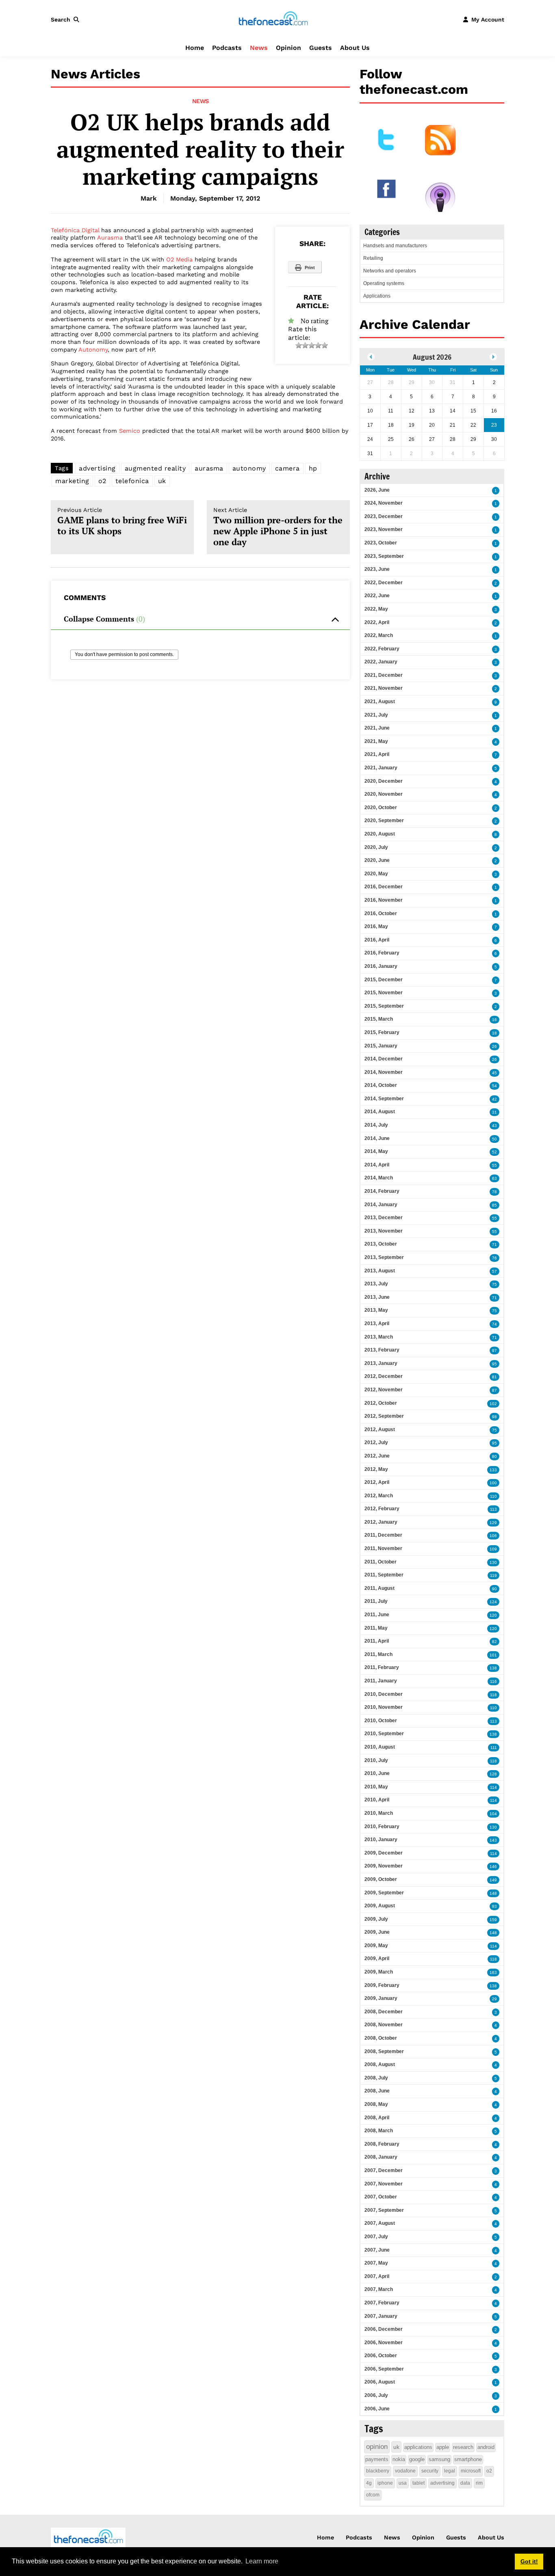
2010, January (381, 1840)
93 (494, 1906)
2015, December (384, 980)
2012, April (377, 1482)
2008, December (384, 2012)
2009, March (379, 1972)
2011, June (377, 1615)
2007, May (376, 2263)
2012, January (381, 1522)
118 (493, 1695)
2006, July (376, 2395)
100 (493, 1483)
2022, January (381, 662)
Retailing (373, 258)
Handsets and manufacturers (395, 246)
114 (493, 1787)
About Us (355, 48)
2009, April (377, 1958)
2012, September (384, 1416)
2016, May (376, 926)
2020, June (377, 860)
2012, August (380, 1429)
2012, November (384, 1390)
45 (494, 1073)
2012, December (384, 1376)
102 (493, 1404)
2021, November (384, 688)
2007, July (376, 2237)
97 (494, 1351)
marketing (72, 481)
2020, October (381, 808)
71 (494, 1245)
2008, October (381, 2038)
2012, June (377, 1456)
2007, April (377, 2276)
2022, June (377, 596)
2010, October (381, 1721)
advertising (97, 468)
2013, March (379, 1337)
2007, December (384, 2170)
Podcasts (227, 48)
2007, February (382, 2303)
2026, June (377, 490)
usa (403, 2483)
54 (494, 1086)
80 (494, 1456)
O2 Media (179, 259)
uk (162, 481)
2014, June (377, 1138)
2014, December (384, 1059)
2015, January (381, 1046)
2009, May (376, 1945)
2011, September (384, 1575)
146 (493, 1867)
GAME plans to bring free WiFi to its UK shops (122, 522)
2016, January (381, 966)
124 (493, 1602)
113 (493, 1509)
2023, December (384, 516)
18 (494, 1033)
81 (494, 1377)
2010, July (376, 1760)
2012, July (376, 1442)
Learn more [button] (262, 2561)
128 (493, 1774)
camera (287, 468)
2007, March (379, 2289)
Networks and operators (390, 271)
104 (493, 1814)
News (259, 48)
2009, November (384, 1866)
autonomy (249, 468)
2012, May (376, 1469)
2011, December (383, 1535)
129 (493, 1523)
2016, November (384, 900)
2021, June (377, 728)
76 (494, 1258)
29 (494, 1999)
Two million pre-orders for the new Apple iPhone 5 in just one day (278, 527)
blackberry (378, 2471)
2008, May (376, 2104)
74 (494, 1324)
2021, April (377, 754)
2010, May (376, 1787)
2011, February (382, 1667)
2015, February (382, 1032)
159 (493, 1920)
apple (443, 2447)
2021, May (376, 741)
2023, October (381, 543)
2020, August (380, 834)
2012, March (379, 1496)
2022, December (384, 583)
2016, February (382, 953)
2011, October (380, 1562)
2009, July (376, 1919)
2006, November (384, 2343)
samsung (439, 2459)
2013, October (381, 1244)
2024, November (384, 503)
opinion (377, 2447)
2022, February (382, 649)
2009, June (377, 1932)
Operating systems (384, 283)
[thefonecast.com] (273, 19)
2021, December (384, 675)
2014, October (381, 1085)
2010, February (382, 1827)
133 (493, 1470)
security (430, 2471)
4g (369, 2483)
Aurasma (110, 238)
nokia (399, 2459)
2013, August (380, 1271)
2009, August (380, 1906)
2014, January (381, 1205)
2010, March (379, 1813)
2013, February (382, 1350)
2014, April (377, 1165)
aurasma (209, 468)
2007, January (381, 2316)
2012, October (381, 1403)
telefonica (132, 481)
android (486, 2447)
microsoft (471, 2471)
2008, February (382, 2144)
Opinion (288, 48)
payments (377, 2459)
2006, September (384, 2369)
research (463, 2447)
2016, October (381, 913)
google (417, 2459)
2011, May (376, 1628)
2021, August (380, 702)
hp (313, 468)
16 (494, 1020)
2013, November (384, 1231)
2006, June (377, 2409)
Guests (321, 48)
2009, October (381, 1879)
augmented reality (155, 468)
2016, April (377, 940)
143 (493, 1840)
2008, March (379, 2131)
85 (494, 1205)
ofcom (373, 2495)
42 (494, 1099)
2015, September (384, 1006)
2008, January (381, 2157)
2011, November (383, 1548)
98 (494, 1417)
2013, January (381, 1363)
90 (494, 1589)
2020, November (384, 794)
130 (493, 1562)
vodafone (405, 2471)
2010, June (377, 1773)
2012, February (382, 1509)
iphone (385, 2483)
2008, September (384, 2051)
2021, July (376, 715)
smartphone (468, 2459)
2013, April (377, 1324)
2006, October (381, 2356)
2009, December (384, 1853)
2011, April (377, 1641)
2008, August (380, 2064)
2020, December (384, 781)
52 (494, 1152)
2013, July (376, 1284)
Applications (377, 296)
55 (494, 1165)
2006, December (384, 2329)
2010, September (384, 1734)
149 (493, 1880)
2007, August (380, 2223)
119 (493, 1575)
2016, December (384, 887)
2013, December (384, 1218)
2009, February (382, 1985)
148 (493, 1893)
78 (494, 1192)
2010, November (384, 1707)
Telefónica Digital (75, 230)
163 (493, 1972)
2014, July (376, 1125)
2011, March (378, 1654)
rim (479, 2483)
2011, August (379, 1588)
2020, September (384, 821)
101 (493, 1655)
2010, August (380, 1747)
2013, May (376, 1310)
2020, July (376, 847)
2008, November (384, 2025)
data (465, 2483)
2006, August (380, 2382)
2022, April (377, 622)
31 (494, 1112)
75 (494, 1284)
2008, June (377, 2091)
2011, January (381, 1681)
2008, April (377, 2118)
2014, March (379, 1178)
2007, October (381, 2197)
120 (493, 1615)
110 (493, 1496)
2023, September (384, 556)
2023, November (384, 529)
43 (494, 1126)
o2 (102, 481)
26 (494, 1046)
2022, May (376, 609)
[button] (67, 19)
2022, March (379, 635)
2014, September (384, 1099)
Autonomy (93, 350)
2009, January (381, 1998)
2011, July (376, 1601)
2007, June (377, 2250)
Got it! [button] (529, 2561)
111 (494, 1748)
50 (494, 1139)
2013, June (377, 1297)
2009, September (384, 1893)
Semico (130, 431)
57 (494, 1271)
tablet (418, 2483)
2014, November (384, 1072)
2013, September (384, 1257)
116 (493, 1681)
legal (450, 2471)
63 (494, 1178)
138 (493, 1668)
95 (494, 1364)
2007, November (384, 2184)
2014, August (380, 1112)
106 (493, 1536)
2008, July (376, 2078)
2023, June (377, 569)
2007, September (384, 2210)
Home (195, 48)
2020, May (376, 874)
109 (493, 1549)
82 (494, 1642)
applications (418, 2447)
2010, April (377, 1800)
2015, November (384, 993)
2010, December (384, 1694)
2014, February (382, 1191)
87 (494, 1390)
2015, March (379, 1019)
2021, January (381, 768)
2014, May (376, 1151)
